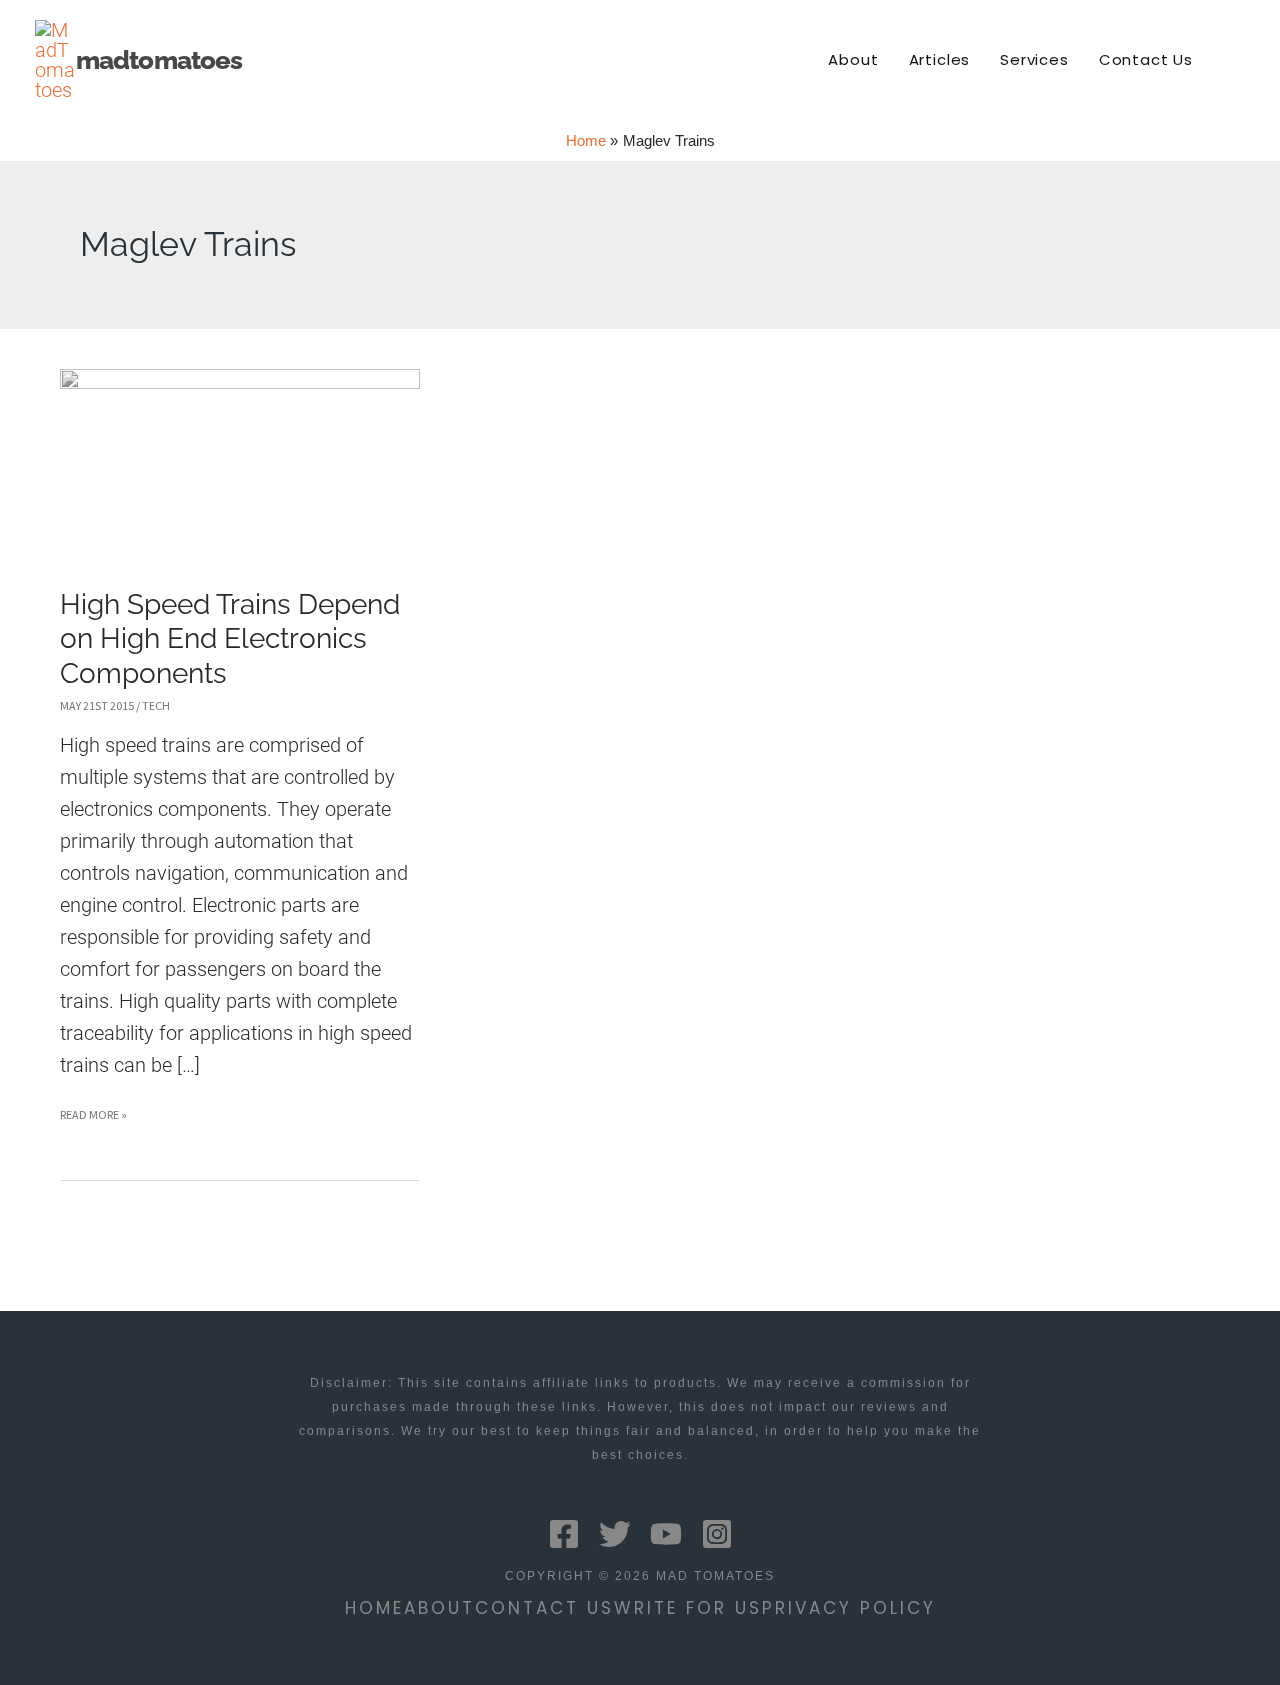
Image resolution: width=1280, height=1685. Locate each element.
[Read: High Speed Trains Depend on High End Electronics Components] (240, 462)
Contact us (544, 1608)
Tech (156, 705)
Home (374, 1608)
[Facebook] (564, 1534)
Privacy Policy (849, 1608)
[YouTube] (666, 1534)
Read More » (93, 1118)
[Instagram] (717, 1534)
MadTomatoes (159, 60)
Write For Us (688, 1608)
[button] (1236, 60)
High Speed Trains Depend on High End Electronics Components (230, 639)
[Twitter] (615, 1534)
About (439, 1608)
